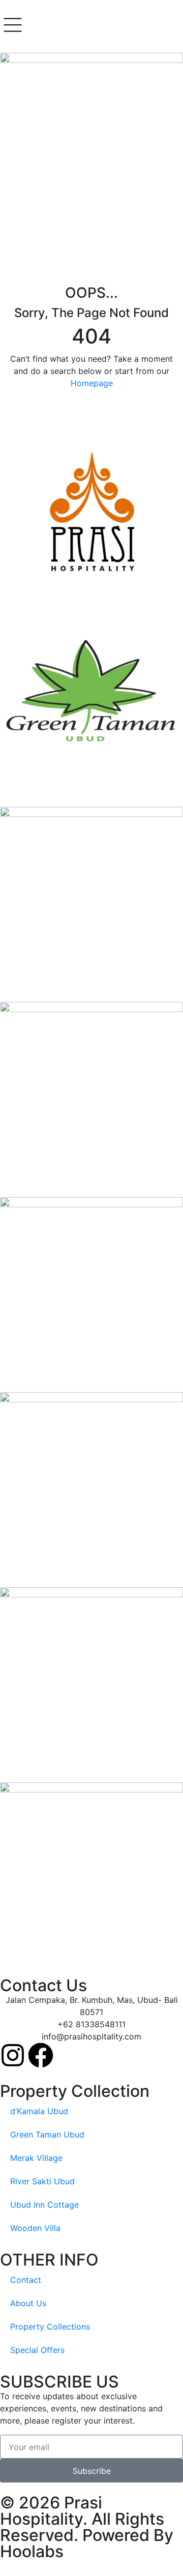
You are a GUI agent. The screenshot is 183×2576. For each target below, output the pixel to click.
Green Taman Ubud (47, 2134)
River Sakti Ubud (42, 2181)
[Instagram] (13, 2055)
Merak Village (36, 2158)
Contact (26, 2280)
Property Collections (50, 2327)
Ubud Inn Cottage (44, 2205)
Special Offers (37, 2350)
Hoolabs (32, 2551)
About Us (28, 2303)
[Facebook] (41, 2055)
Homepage (92, 383)
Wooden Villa (35, 2228)
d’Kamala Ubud (39, 2111)
